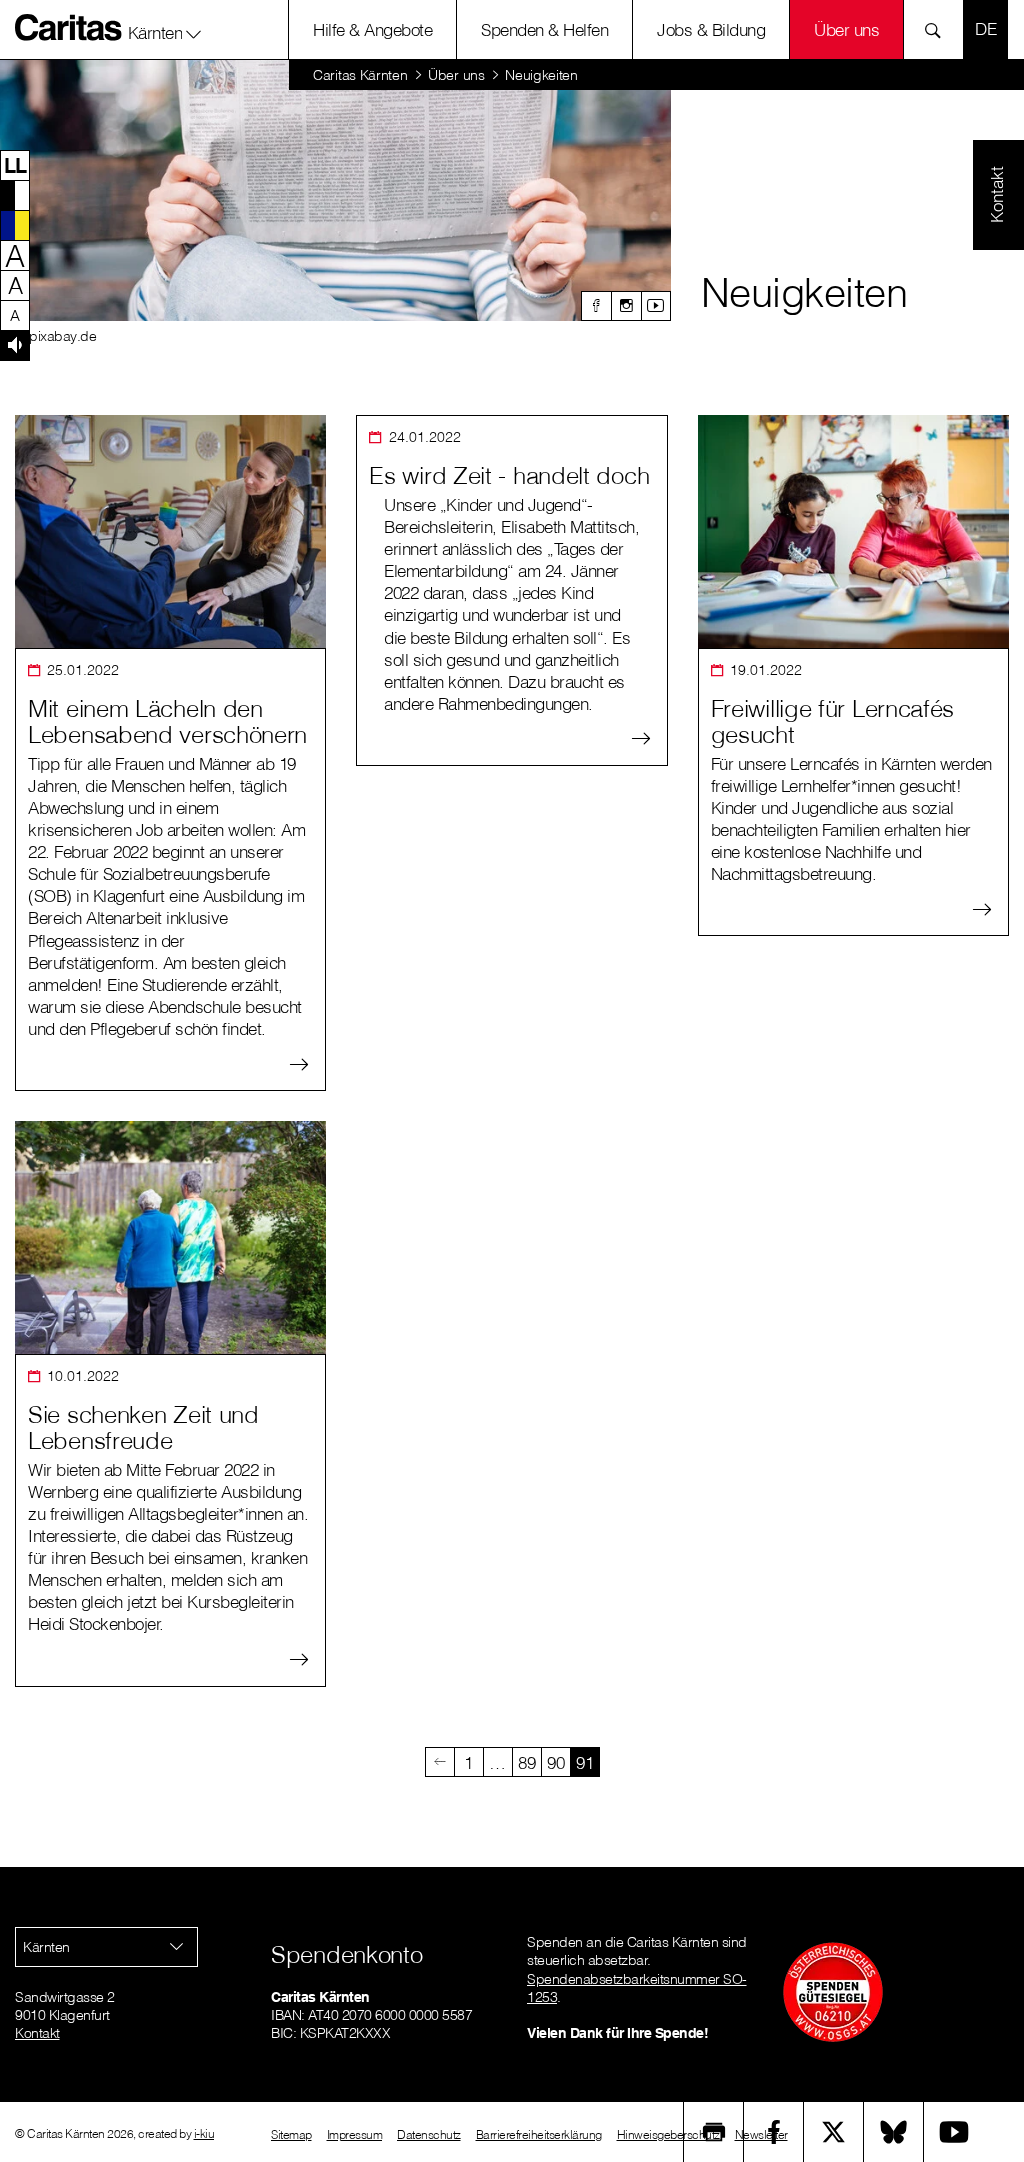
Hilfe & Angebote (372, 29)
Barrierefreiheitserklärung (539, 2134)
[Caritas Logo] (69, 27)
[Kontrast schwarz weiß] (15, 195)
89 (526, 1762)
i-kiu (204, 2133)
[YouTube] (954, 2132)
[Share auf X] (834, 2132)
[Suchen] (938, 29)
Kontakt (37, 2033)
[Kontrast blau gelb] (15, 225)
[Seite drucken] (714, 2132)
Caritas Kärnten (360, 75)
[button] (165, 29)
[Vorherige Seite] (440, 1762)
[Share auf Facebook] (774, 2132)
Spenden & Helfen (544, 29)
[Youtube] (656, 306)
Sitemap (291, 2134)
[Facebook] (596, 306)
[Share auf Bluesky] (894, 2132)
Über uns (846, 29)
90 (555, 1762)
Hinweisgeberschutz (668, 2134)
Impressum (355, 2134)
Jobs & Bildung (711, 29)
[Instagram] (626, 306)
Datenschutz (429, 2134)
